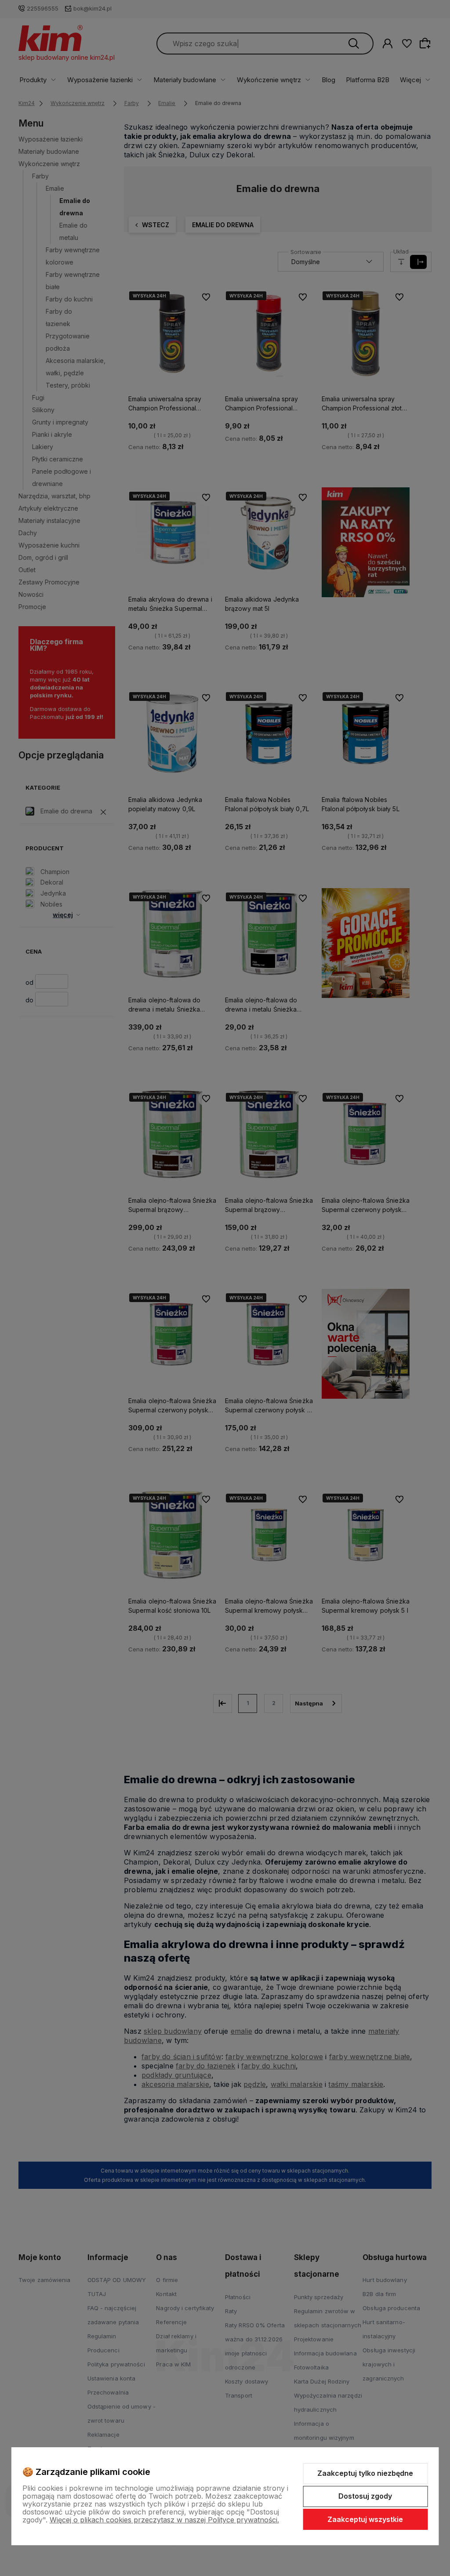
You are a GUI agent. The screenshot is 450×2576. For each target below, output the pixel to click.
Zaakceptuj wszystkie (365, 2519)
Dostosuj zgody (365, 2496)
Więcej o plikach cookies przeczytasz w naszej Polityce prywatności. (164, 2520)
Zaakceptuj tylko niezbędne (365, 2473)
